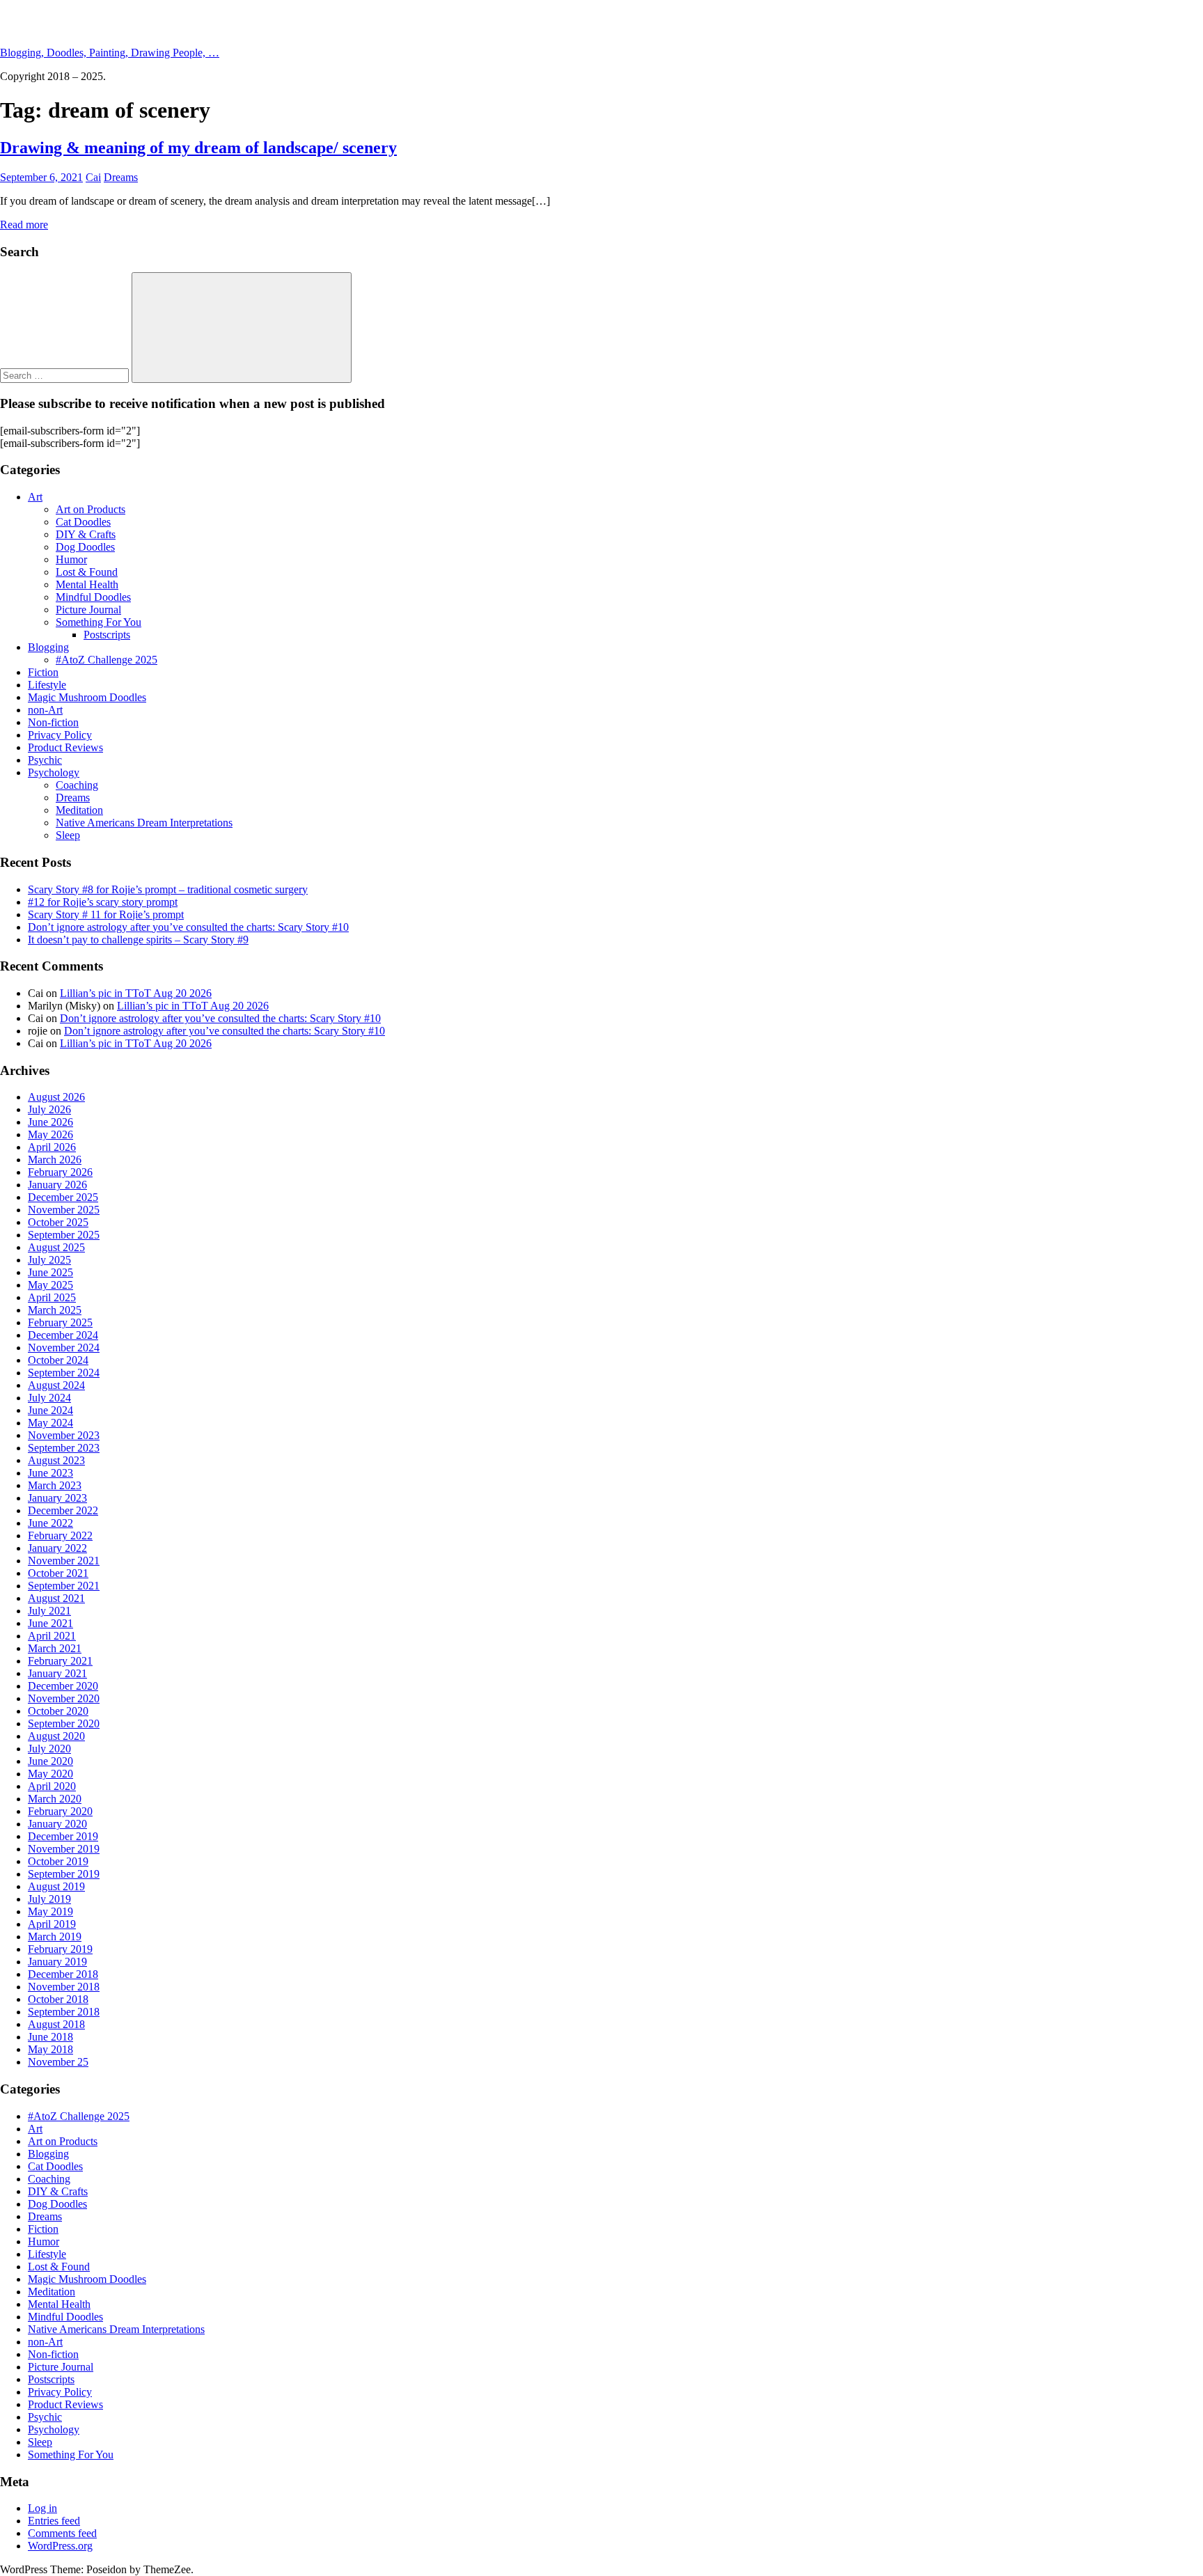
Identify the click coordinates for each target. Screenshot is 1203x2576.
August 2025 (56, 1247)
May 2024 (50, 1423)
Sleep (68, 835)
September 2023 (64, 1448)
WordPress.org (60, 2546)
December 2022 (63, 1510)
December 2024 (63, 1335)
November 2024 (64, 1348)
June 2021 (50, 1623)
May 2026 (50, 1134)
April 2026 (52, 1147)
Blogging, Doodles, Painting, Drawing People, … (110, 53)
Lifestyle (47, 685)
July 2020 (49, 1749)
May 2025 (50, 1285)
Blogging (48, 647)
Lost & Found (87, 572)
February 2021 (60, 1661)
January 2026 (57, 1185)
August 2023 (56, 1460)
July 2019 (49, 1899)
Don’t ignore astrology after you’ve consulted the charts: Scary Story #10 (188, 927)
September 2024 (64, 1373)
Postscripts (107, 635)
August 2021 (56, 1598)
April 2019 (52, 1924)
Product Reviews (65, 747)
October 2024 (58, 1360)
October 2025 (58, 1222)
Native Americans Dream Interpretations (144, 823)
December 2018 (63, 1974)
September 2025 (64, 1235)
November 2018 (64, 1987)
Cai (93, 177)
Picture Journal (88, 610)
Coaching (77, 785)
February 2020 (60, 1811)
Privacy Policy (60, 735)
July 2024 (49, 1398)
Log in (42, 2508)
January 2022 (57, 1548)
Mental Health (87, 584)
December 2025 (63, 1197)
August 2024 (56, 1385)
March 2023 (55, 1485)
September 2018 (64, 2012)
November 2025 (64, 1210)
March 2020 (55, 1799)
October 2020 (58, 1711)
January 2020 (57, 1824)
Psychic (45, 760)
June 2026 (50, 1122)
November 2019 (64, 1849)
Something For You (99, 622)
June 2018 (50, 2037)
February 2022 (60, 1536)
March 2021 (55, 1648)
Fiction (43, 672)
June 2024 (50, 1410)
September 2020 (64, 1723)
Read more (24, 225)
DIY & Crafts (86, 534)
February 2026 (60, 1172)
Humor (71, 559)
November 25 (58, 2062)
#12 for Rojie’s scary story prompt (103, 902)
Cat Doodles (83, 522)
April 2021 (52, 1636)
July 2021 (49, 1611)
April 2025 (52, 1297)
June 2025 (50, 1272)
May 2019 (50, 1911)
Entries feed (54, 2521)
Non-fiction (53, 722)
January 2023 (57, 1498)
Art (35, 497)
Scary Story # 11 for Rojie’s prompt (106, 914)
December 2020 (63, 1686)
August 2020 (56, 1736)
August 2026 (56, 1097)
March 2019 (55, 1937)
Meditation (79, 810)
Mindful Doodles (93, 597)
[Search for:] (66, 375)
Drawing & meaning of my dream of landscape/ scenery (198, 148)
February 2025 (60, 1322)
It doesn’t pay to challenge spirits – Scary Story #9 (138, 940)
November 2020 (64, 1698)
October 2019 (58, 1861)
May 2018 (50, 2049)
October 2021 (58, 1573)
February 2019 (60, 1949)
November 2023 (64, 1435)
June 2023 (50, 1473)
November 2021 (64, 1561)
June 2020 (50, 1761)
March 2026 (55, 1160)
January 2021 (57, 1673)
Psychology (54, 772)
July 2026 (49, 1109)
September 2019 (64, 1874)
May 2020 (50, 1774)
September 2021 (64, 1586)
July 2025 (49, 1260)
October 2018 (58, 1999)
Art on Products (91, 509)
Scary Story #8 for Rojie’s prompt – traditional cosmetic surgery (168, 889)
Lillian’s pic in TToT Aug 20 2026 (136, 993)
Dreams (121, 177)
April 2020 (52, 1786)
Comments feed (62, 2533)
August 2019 (56, 1886)
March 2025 (55, 1310)
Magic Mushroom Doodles (87, 697)
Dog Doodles (85, 547)
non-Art (45, 710)
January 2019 (57, 1962)
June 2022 (50, 1523)
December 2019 (63, 1836)
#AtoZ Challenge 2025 (107, 660)
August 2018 (56, 2024)
